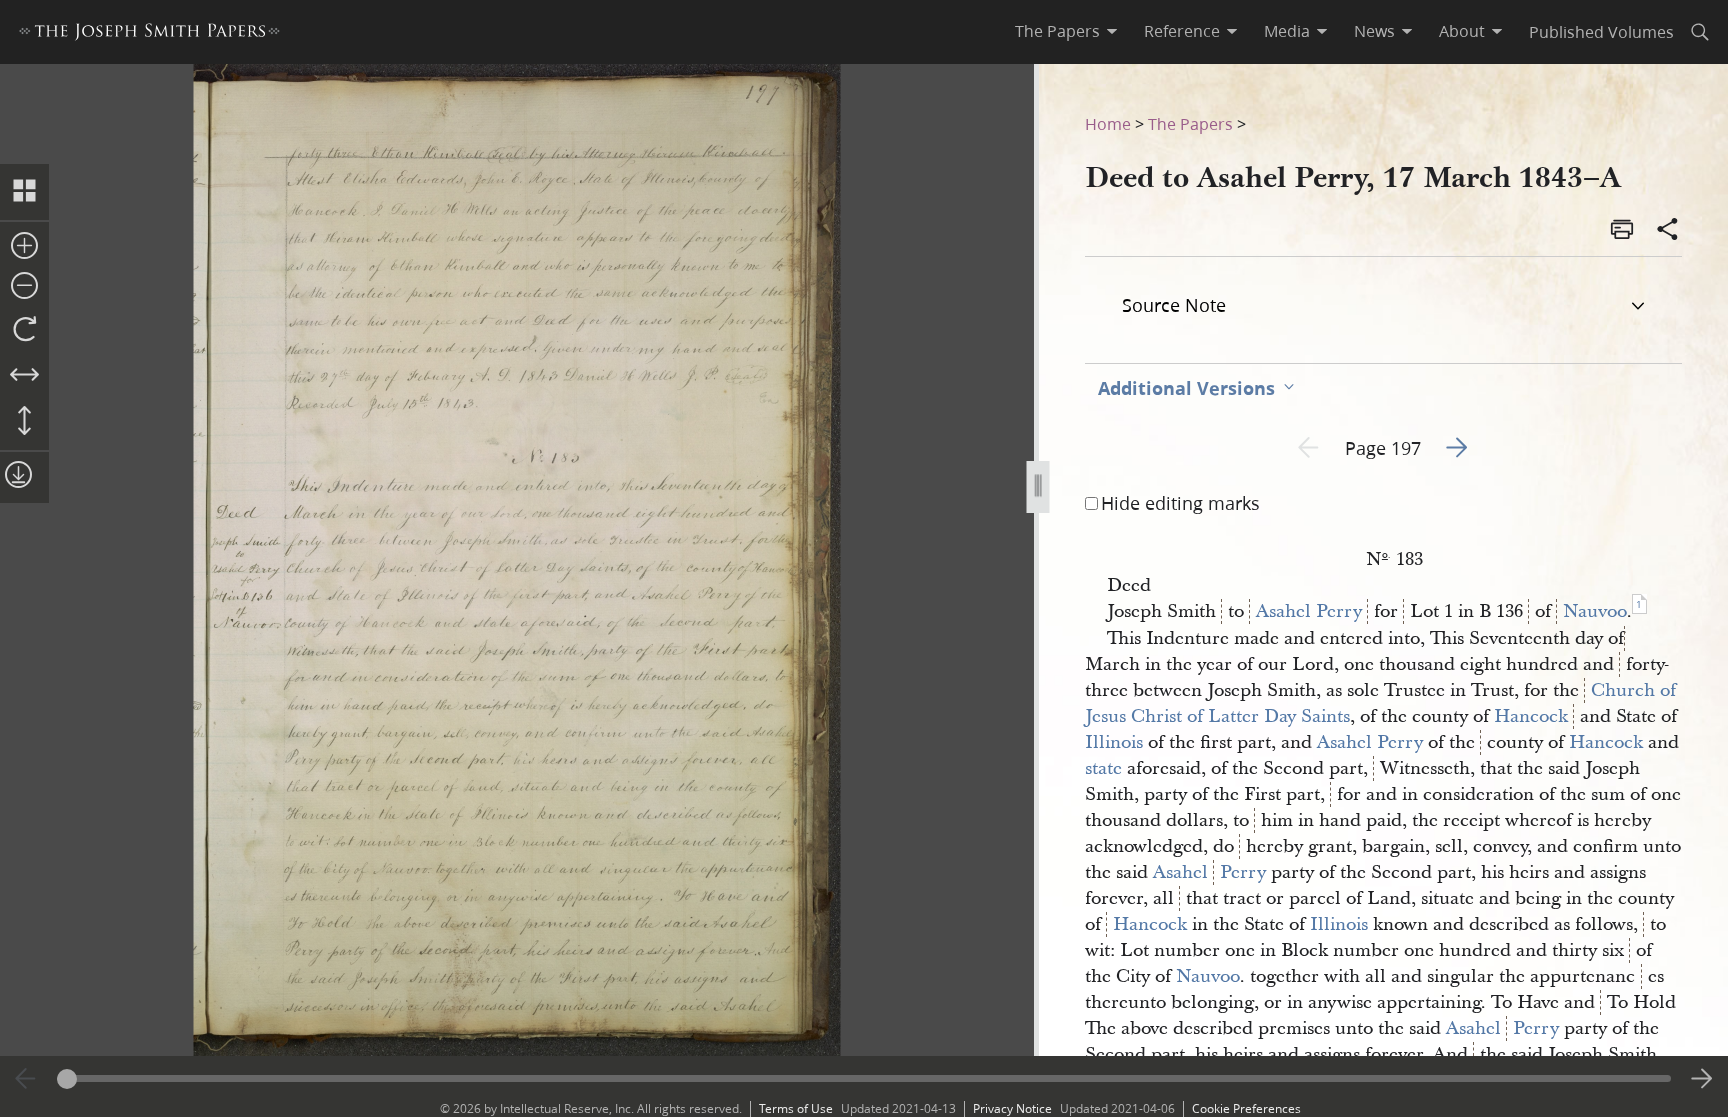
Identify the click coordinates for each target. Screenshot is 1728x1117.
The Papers (1190, 123)
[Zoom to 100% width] (24, 376)
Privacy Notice (1012, 1108)
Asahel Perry (1309, 611)
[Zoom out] (24, 287)
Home (1108, 123)
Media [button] (1287, 31)
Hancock (1531, 716)
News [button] (1374, 31)
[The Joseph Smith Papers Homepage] (149, 34)
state (1103, 768)
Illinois (1114, 742)
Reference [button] (1182, 31)
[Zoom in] (24, 247)
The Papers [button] (1057, 31)
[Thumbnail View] (24, 192)
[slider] (864, 1078)
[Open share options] (1668, 231)
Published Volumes (1601, 31)
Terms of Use (796, 1108)
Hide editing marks (1180, 503)
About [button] (1462, 31)
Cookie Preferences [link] (1246, 1108)
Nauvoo (1595, 611)
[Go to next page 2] (1702, 1079)
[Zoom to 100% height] (24, 422)
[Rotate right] (24, 330)
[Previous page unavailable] (26, 1079)
